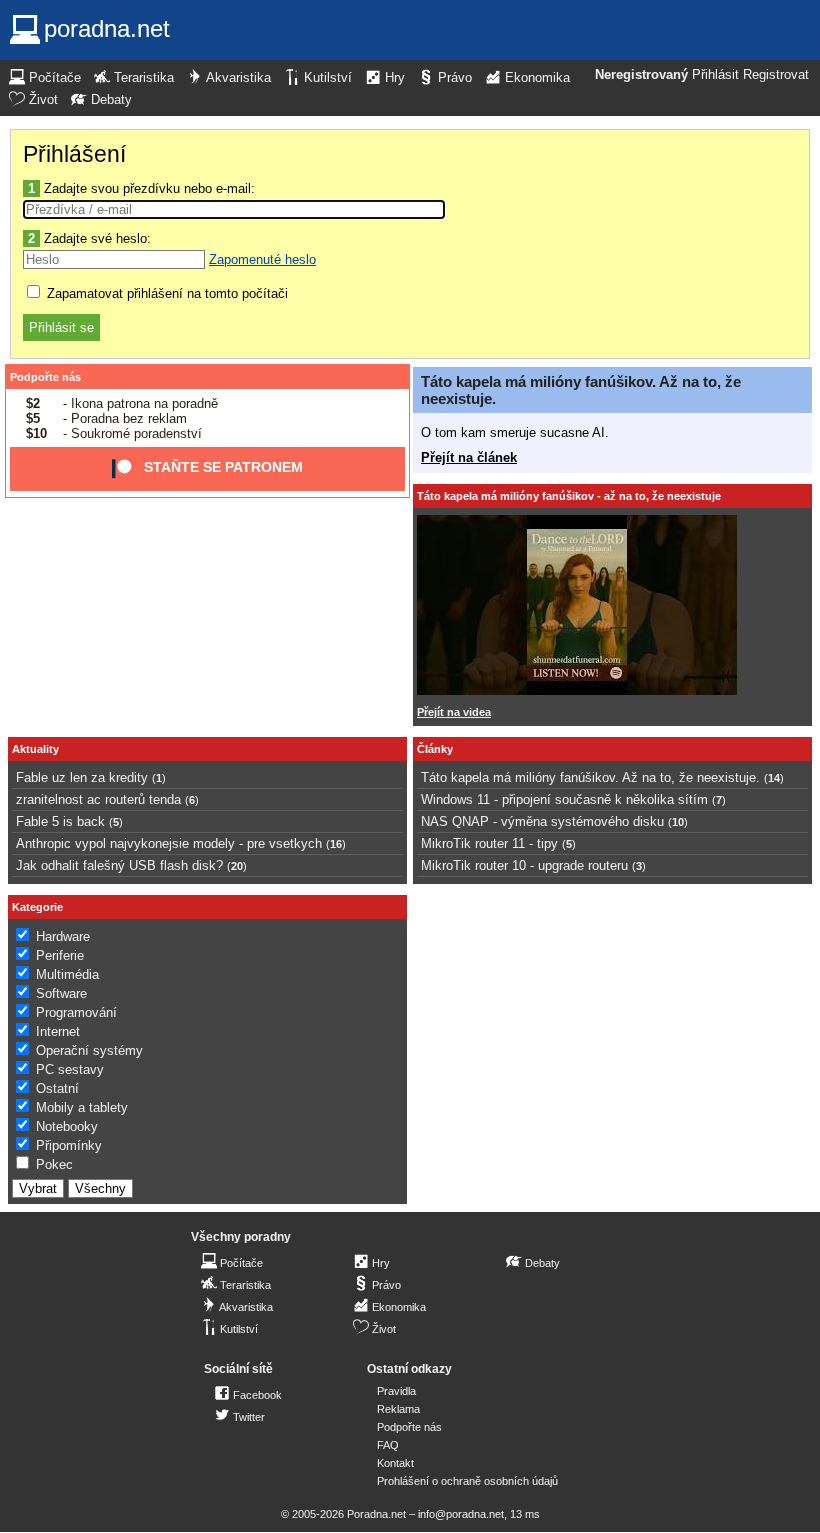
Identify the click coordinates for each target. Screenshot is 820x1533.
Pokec (54, 1164)
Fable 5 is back (60, 821)
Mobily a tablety (82, 1107)
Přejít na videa (454, 712)
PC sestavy (70, 1069)
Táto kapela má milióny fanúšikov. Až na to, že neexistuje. (590, 777)
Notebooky (67, 1126)
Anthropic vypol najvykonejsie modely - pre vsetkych (169, 843)
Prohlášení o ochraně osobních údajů (467, 1481)
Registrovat (776, 75)
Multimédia (67, 974)
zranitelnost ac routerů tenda (98, 799)
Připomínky (69, 1145)
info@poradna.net (461, 1514)
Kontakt (395, 1463)
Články (435, 749)
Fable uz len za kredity (82, 777)
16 (336, 844)
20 (237, 866)
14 (774, 778)
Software (61, 993)
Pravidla (396, 1391)
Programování (76, 1012)
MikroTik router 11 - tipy (489, 843)
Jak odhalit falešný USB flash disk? (119, 865)
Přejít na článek (469, 457)
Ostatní (57, 1088)
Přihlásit (715, 75)
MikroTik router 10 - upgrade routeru (524, 865)
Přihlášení (74, 154)
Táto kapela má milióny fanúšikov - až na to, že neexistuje (569, 496)
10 (678, 822)
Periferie (60, 955)
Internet (58, 1031)
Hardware (63, 936)
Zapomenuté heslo (262, 259)
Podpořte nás (45, 377)
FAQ (388, 1445)
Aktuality (35, 749)
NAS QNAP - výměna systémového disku (542, 821)
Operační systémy (89, 1050)
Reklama (398, 1409)
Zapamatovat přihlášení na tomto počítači (165, 293)
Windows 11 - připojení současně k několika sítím (564, 799)
